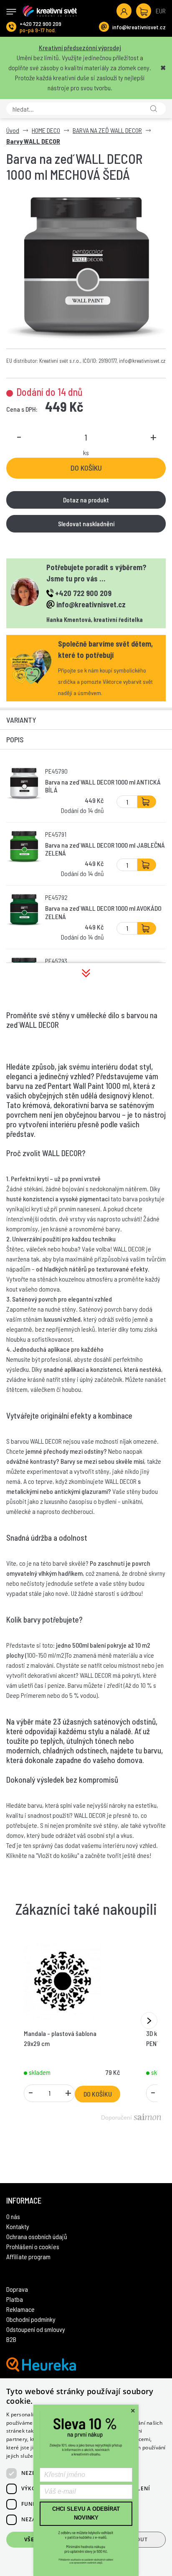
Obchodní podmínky (31, 2319)
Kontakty (18, 2226)
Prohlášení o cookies (33, 2246)
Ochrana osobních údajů (37, 2236)
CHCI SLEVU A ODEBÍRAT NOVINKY (86, 2513)
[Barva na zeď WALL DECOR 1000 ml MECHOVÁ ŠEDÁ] (86, 269)
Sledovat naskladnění (86, 524)
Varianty (21, 720)
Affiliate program (28, 2256)
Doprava (17, 2289)
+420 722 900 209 (40, 24)
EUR (161, 11)
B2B (11, 2339)
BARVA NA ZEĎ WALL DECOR (107, 130)
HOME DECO (46, 130)
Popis (15, 739)
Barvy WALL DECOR (33, 141)
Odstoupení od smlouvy (36, 2329)
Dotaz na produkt (86, 500)
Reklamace (20, 2309)
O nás (13, 2216)
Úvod (13, 130)
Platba (15, 2299)
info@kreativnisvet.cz (139, 27)
